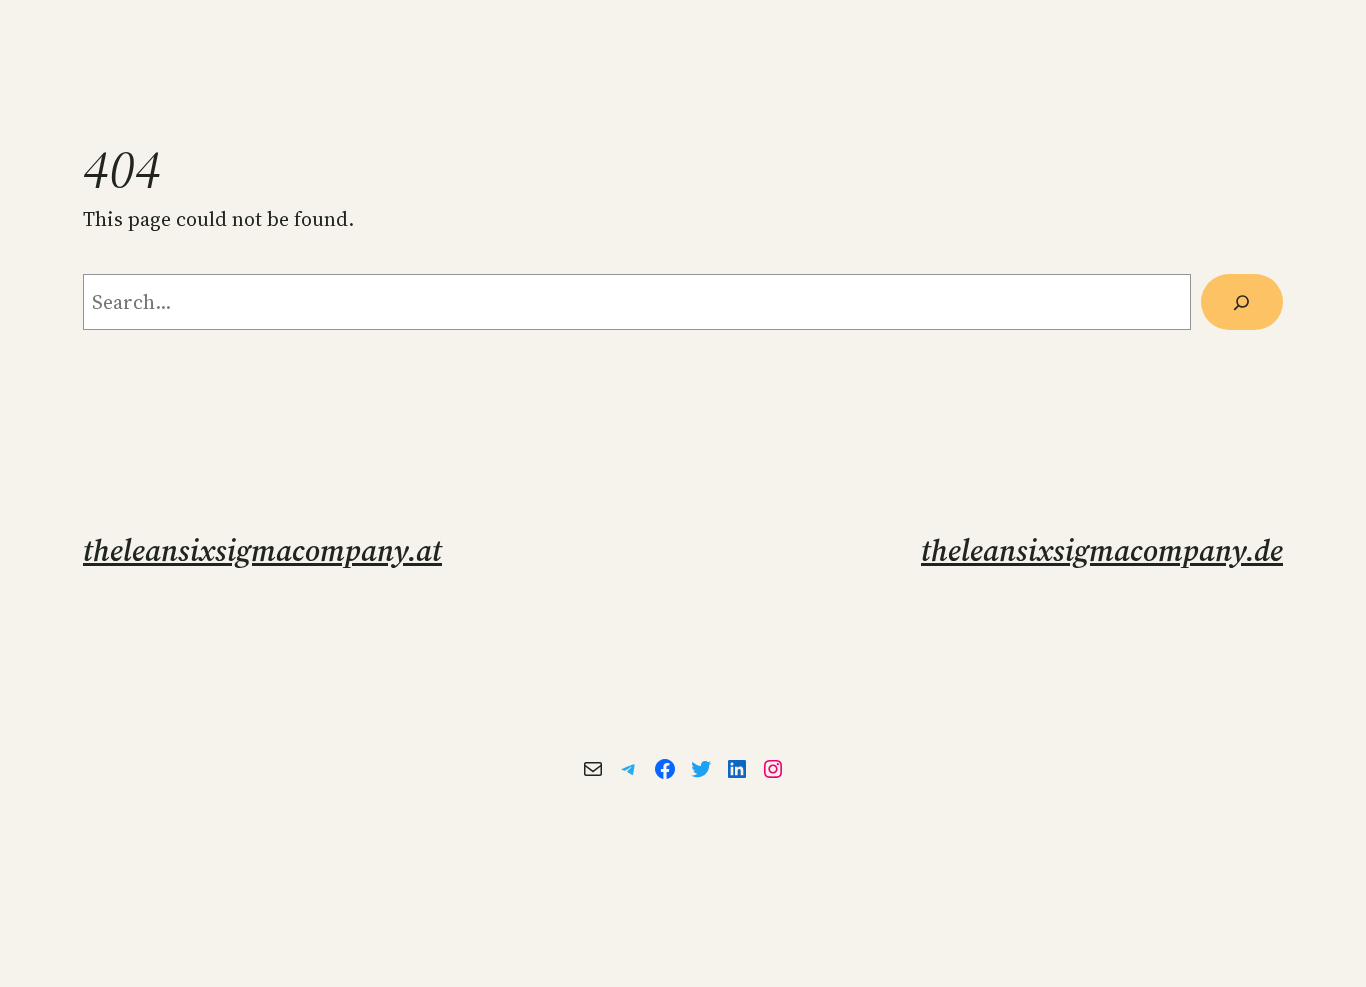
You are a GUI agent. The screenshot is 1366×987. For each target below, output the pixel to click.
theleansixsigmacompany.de (1102, 550)
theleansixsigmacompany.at (262, 550)
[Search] (1242, 302)
